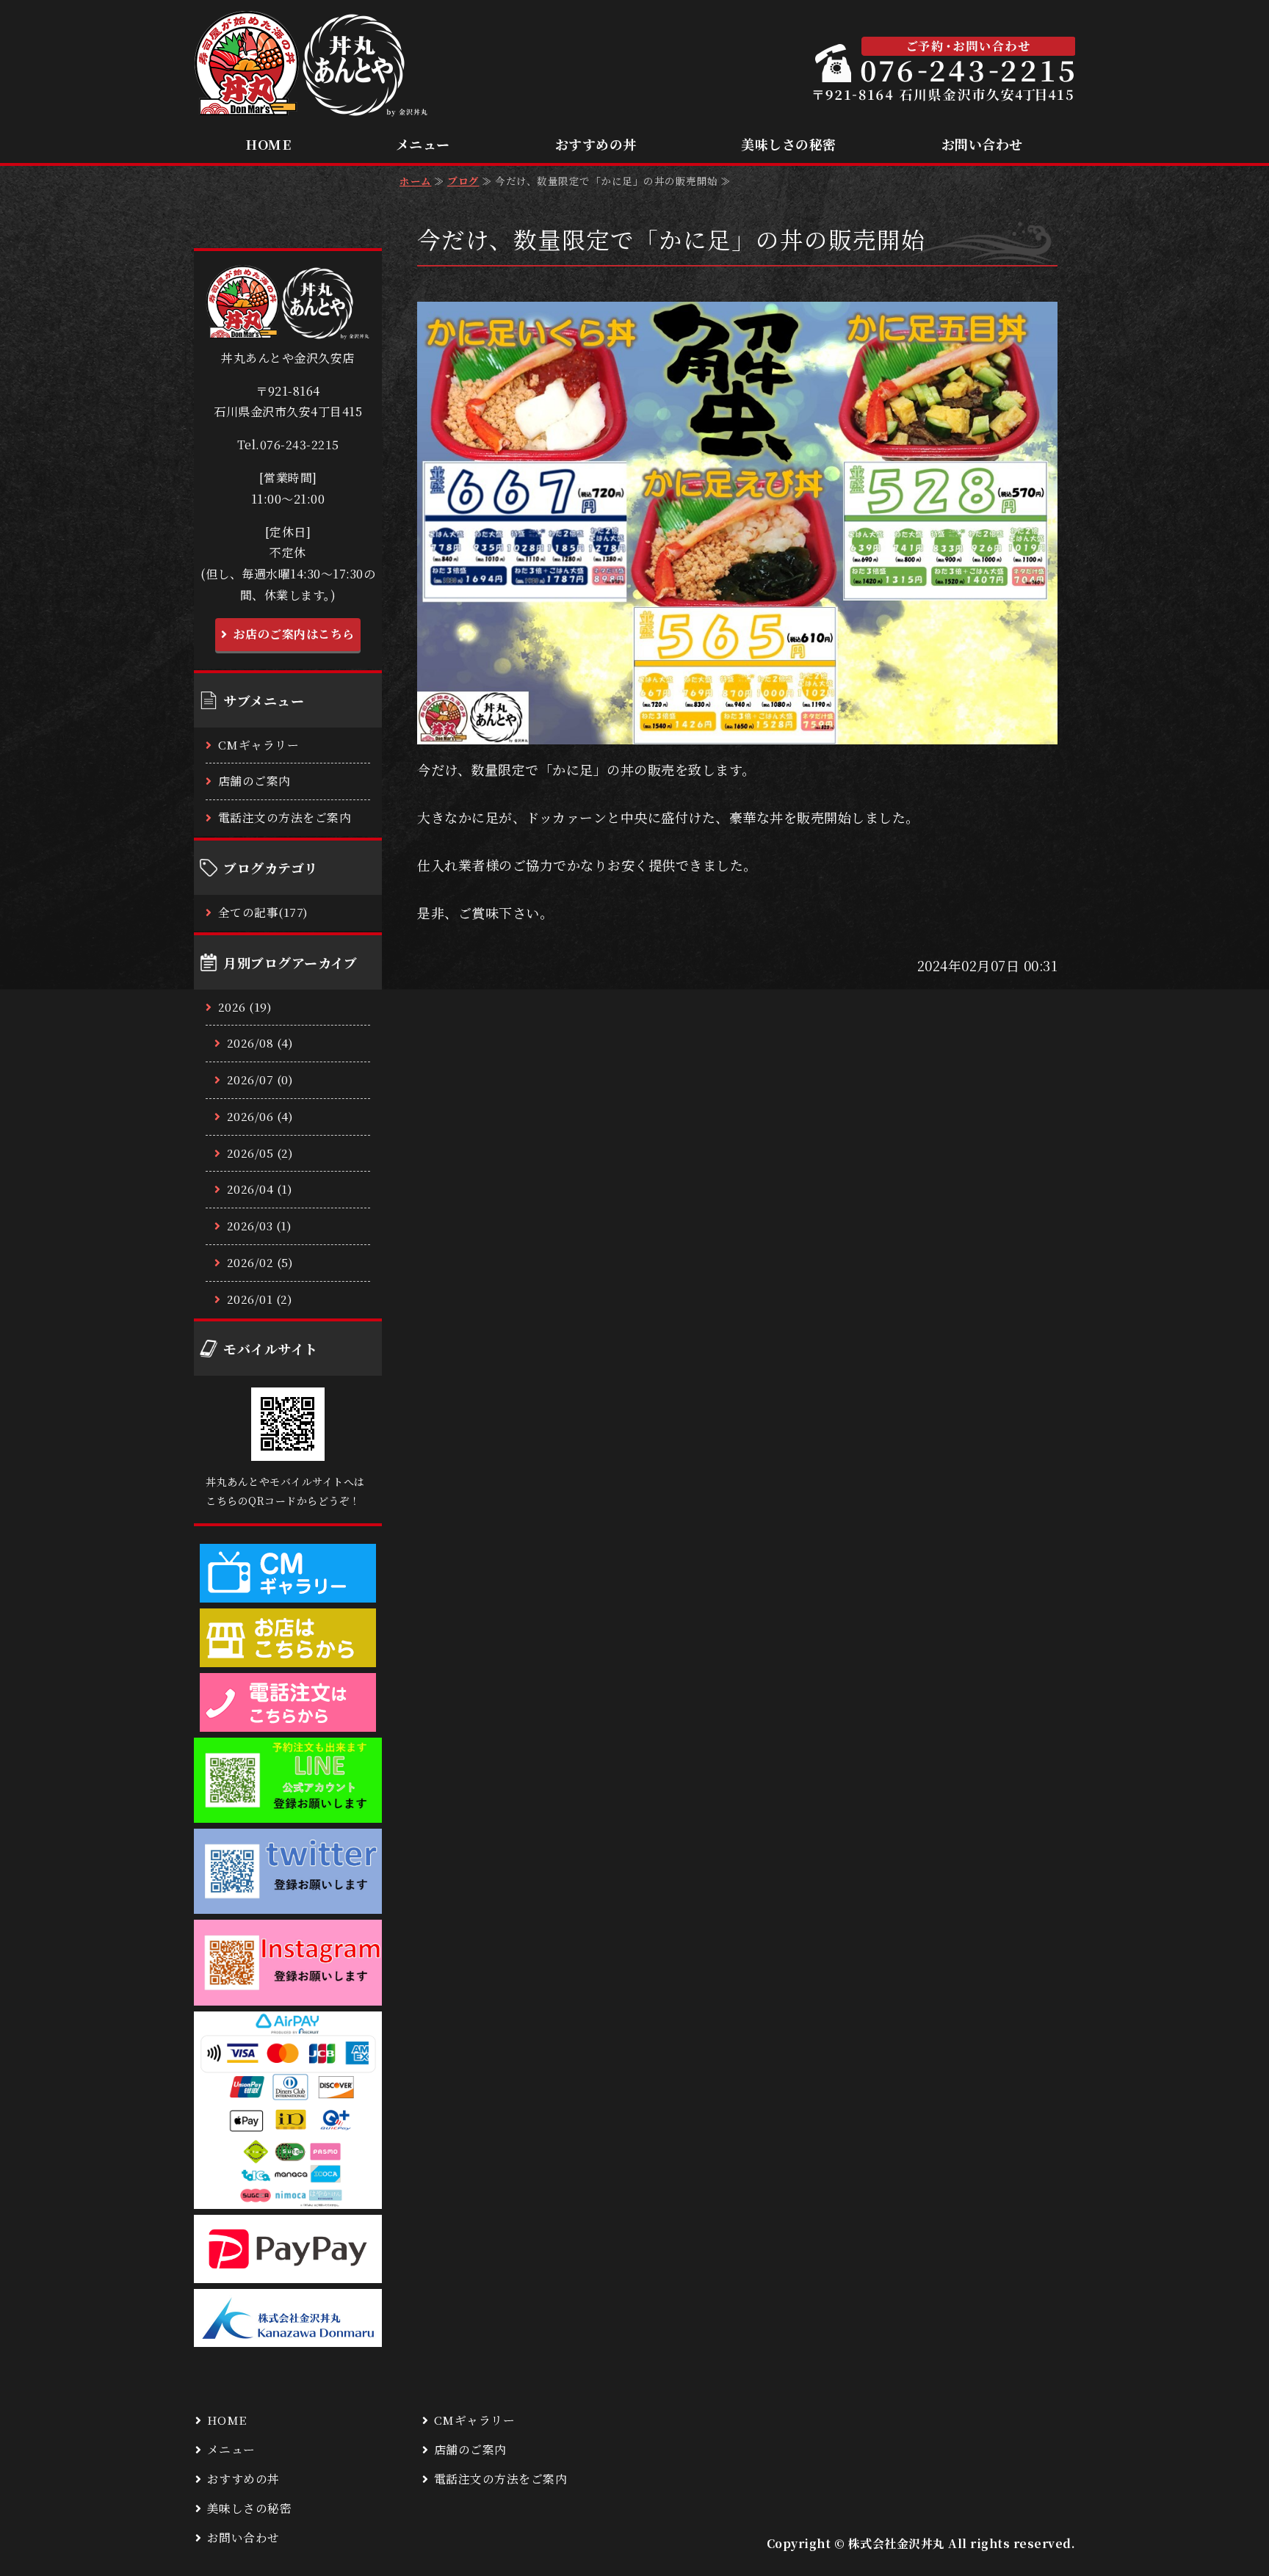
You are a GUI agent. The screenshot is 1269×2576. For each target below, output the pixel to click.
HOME (268, 144)
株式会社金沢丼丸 (897, 2543)
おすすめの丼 (596, 144)
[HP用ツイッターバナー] (288, 1902)
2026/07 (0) (260, 1080)
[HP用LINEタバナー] (288, 1811)
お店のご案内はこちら (294, 634)
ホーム (416, 181)
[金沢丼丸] (288, 2335)
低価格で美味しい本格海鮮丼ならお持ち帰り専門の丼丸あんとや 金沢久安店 (311, 64)
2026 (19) (245, 1007)
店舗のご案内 (254, 781)
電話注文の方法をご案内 (285, 817)
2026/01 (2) (260, 1299)
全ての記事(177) (263, 912)
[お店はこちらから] (288, 1655)
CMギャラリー (259, 745)
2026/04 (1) (260, 1189)
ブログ (463, 181)
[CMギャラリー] (288, 1590)
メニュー (423, 144)
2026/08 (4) (260, 1043)
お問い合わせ (982, 144)
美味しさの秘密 (789, 144)
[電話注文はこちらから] (288, 1719)
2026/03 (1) (260, 1226)
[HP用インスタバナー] (288, 1993)
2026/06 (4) (260, 1116)
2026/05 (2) (260, 1153)
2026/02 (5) (260, 1262)
